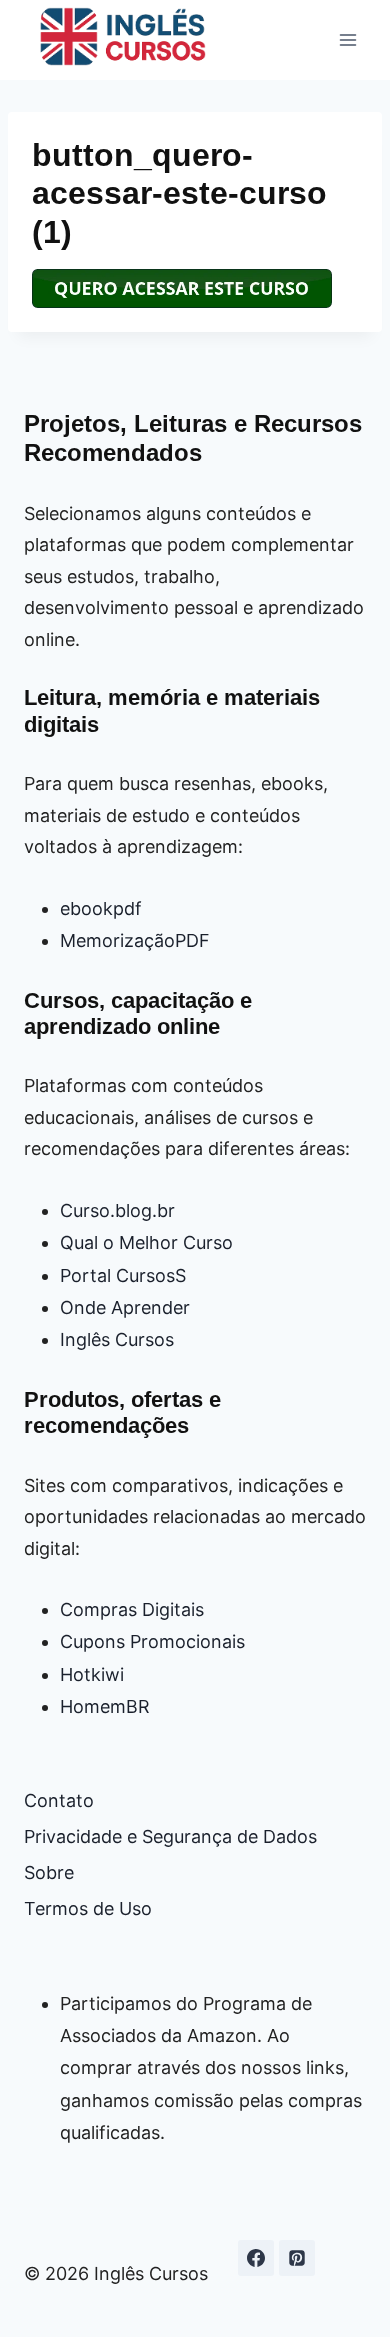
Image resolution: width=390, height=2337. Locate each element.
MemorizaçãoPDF (135, 940)
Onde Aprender (125, 1307)
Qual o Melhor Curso (146, 1242)
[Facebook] (256, 2258)
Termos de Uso (88, 1908)
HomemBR (105, 1706)
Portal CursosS (123, 1275)
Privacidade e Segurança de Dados (170, 1836)
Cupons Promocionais (152, 1641)
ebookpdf (101, 908)
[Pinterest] (297, 2258)
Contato (59, 1800)
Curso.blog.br (117, 1210)
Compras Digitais (132, 1609)
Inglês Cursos (117, 1339)
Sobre (49, 1872)
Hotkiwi (92, 1674)
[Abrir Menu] (347, 39)
